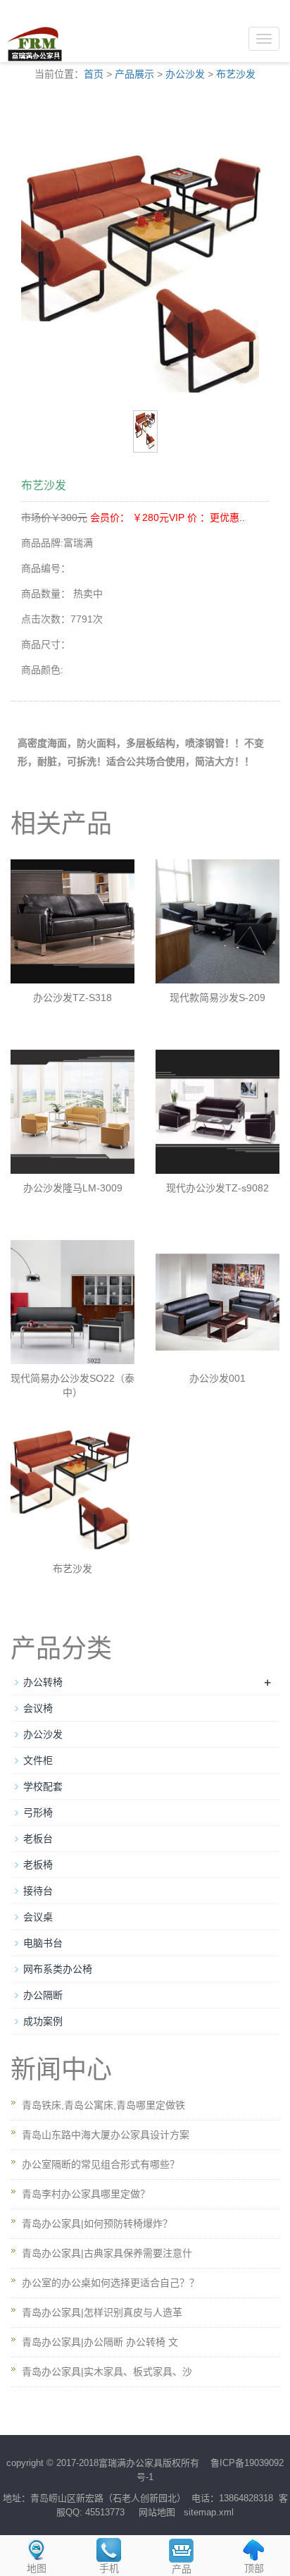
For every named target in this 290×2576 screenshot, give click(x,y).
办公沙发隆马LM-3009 (73, 1188)
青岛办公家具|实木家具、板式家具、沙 (107, 2372)
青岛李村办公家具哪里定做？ (86, 2194)
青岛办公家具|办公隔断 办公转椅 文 (100, 2342)
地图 (37, 2568)
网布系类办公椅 (58, 1969)
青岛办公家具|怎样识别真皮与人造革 (102, 2312)
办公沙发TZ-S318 (72, 998)
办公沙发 (185, 74)
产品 (182, 2569)
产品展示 (134, 74)
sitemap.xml (209, 2512)
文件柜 (38, 1760)
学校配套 (43, 1786)
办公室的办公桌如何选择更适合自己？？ (111, 2283)
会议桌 (38, 1917)
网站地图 (157, 2512)
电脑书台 (43, 1943)
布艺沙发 (236, 74)
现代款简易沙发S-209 (217, 998)
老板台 (38, 1839)
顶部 (254, 2568)
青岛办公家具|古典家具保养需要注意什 (107, 2253)
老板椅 (38, 1865)
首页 (94, 74)
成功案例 (43, 2021)
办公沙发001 (217, 1378)
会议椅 (38, 1708)
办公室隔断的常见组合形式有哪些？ (101, 2164)
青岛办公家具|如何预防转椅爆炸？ (97, 2224)
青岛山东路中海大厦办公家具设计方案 (106, 2135)
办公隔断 (43, 1995)
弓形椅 (38, 1813)
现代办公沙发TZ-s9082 (217, 1188)
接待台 (38, 1891)
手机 (109, 2568)
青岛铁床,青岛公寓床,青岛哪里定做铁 (103, 2105)
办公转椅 (43, 1682)
